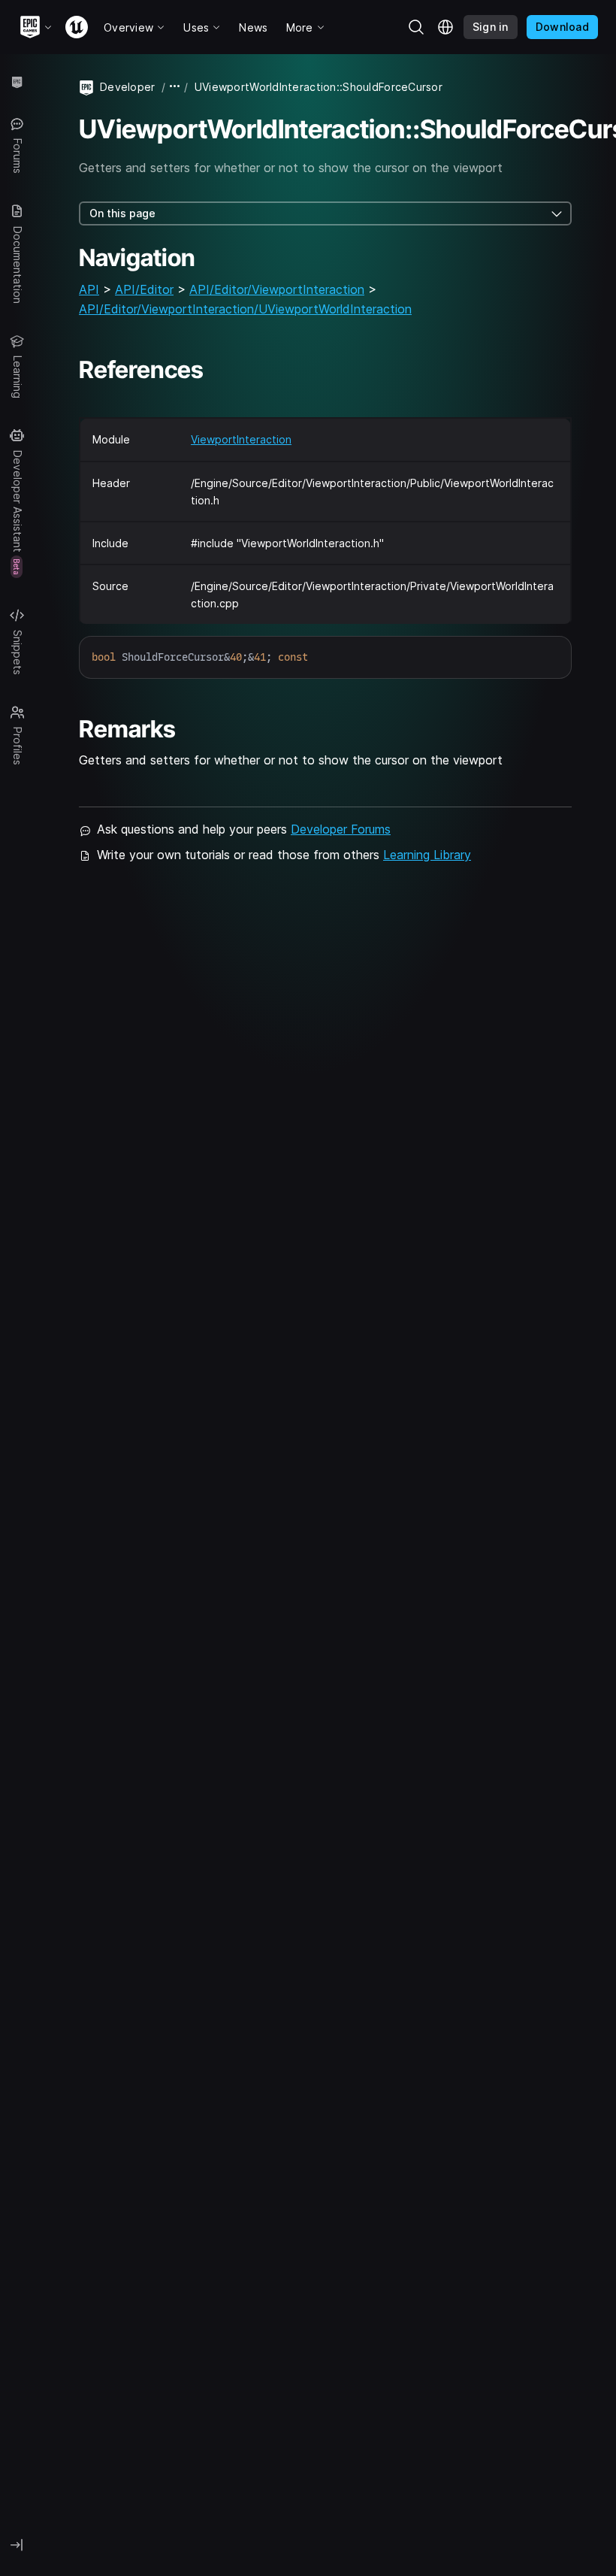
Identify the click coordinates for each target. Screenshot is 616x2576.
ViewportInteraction (241, 439)
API (89, 289)
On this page (122, 213)
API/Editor (144, 289)
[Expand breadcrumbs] (175, 87)
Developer (128, 87)
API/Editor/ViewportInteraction (277, 289)
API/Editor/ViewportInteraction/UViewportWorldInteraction (245, 309)
